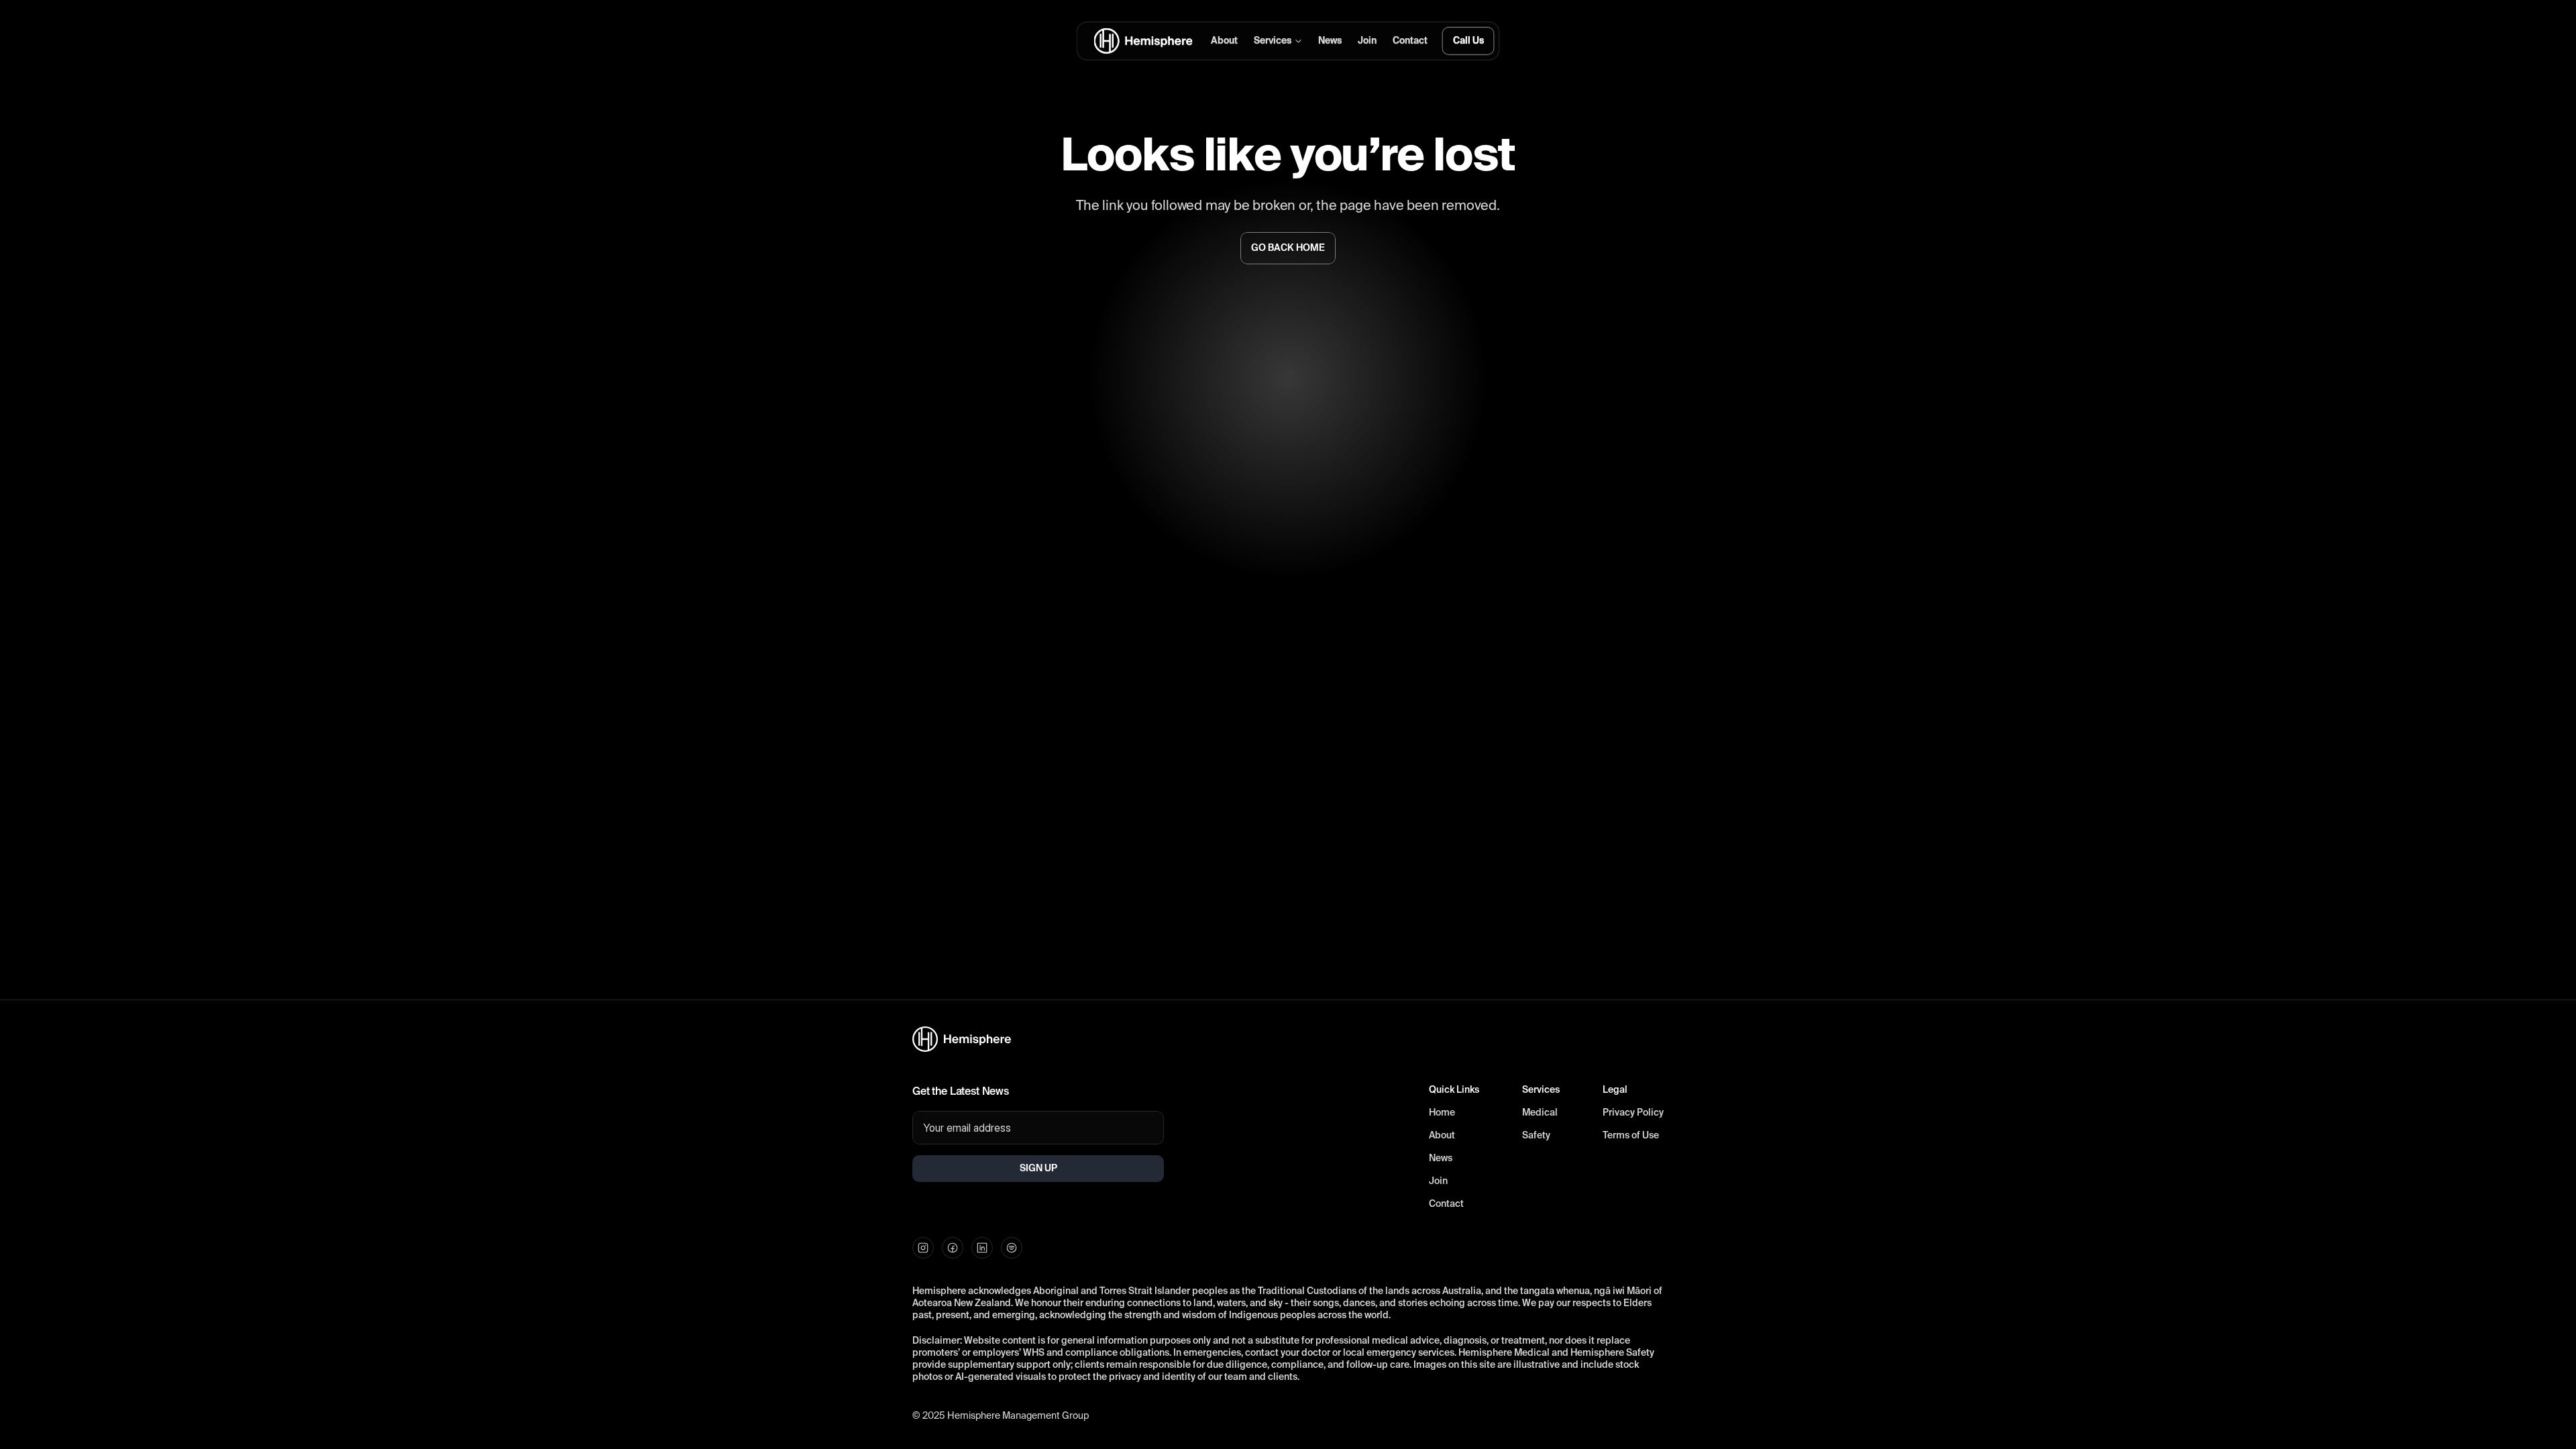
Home (1442, 1113)
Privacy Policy (1633, 1113)
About (1442, 1136)
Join (1438, 1181)
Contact (1446, 1204)
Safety (1536, 1136)
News (1441, 1159)
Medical (1540, 1113)
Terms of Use (1631, 1136)
